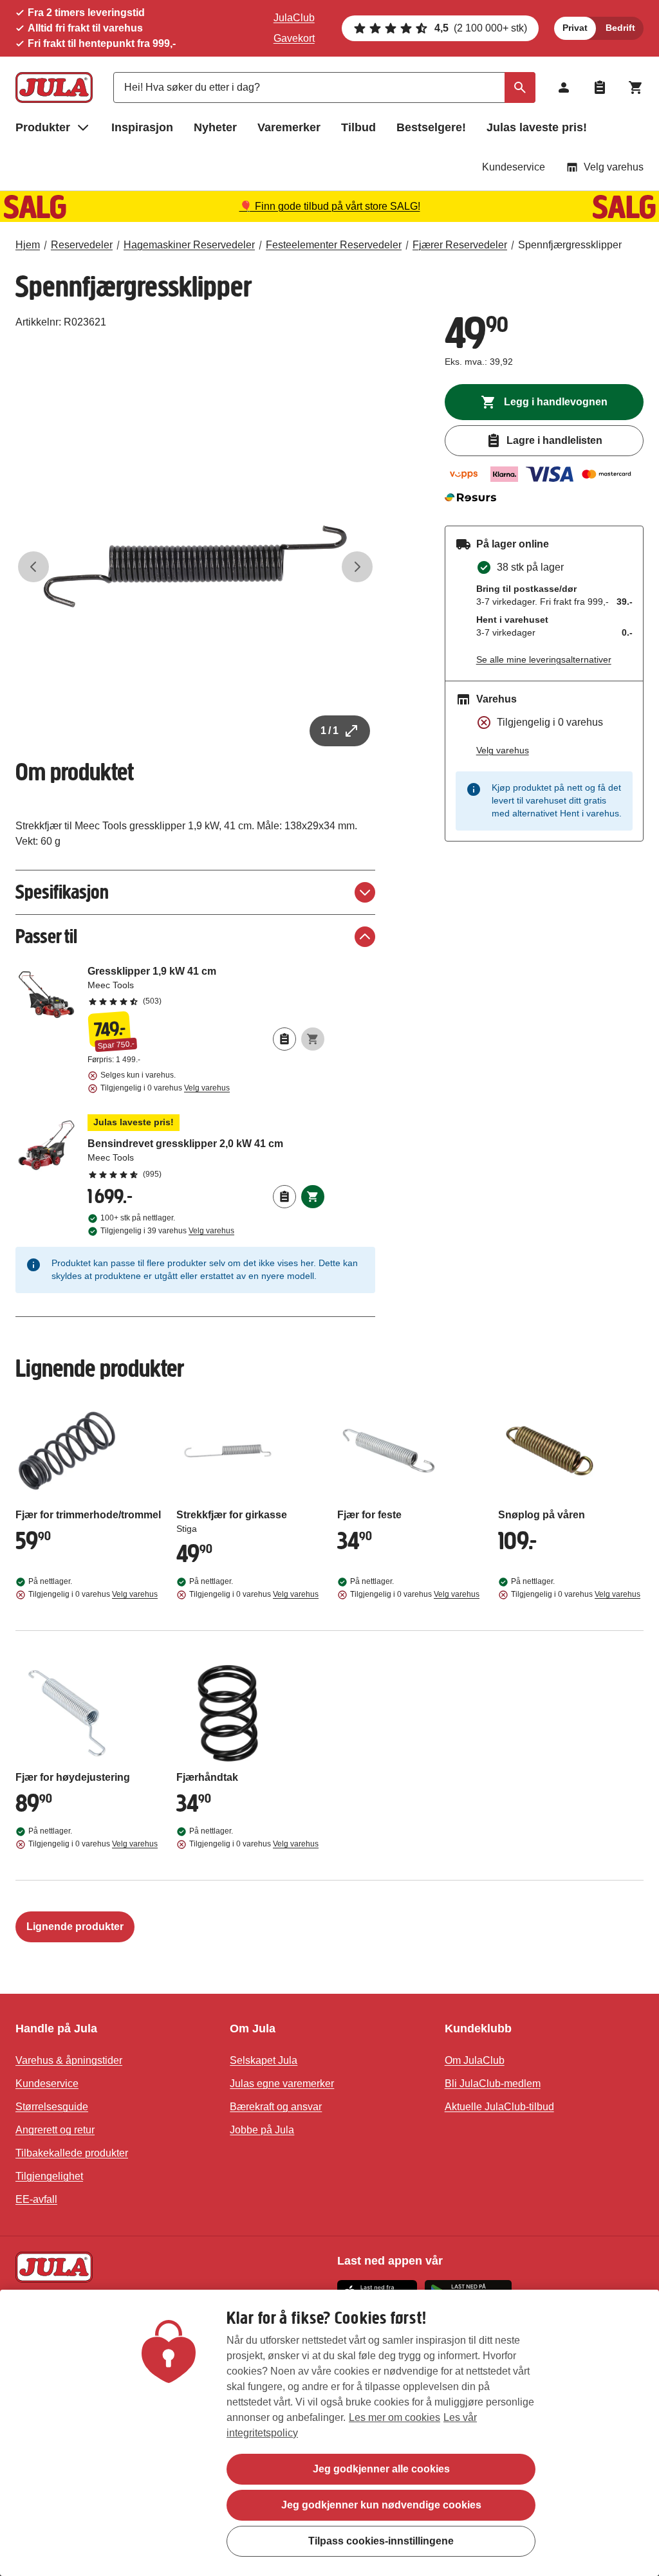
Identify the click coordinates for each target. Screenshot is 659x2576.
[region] (329, 2433)
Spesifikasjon (62, 892)
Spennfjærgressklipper (570, 245)
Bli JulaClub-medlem (493, 2084)
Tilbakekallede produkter (72, 2153)
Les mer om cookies (394, 2417)
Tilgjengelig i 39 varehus (167, 1231)
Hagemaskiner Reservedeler (189, 245)
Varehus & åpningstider (69, 2060)
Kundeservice (514, 167)
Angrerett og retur (55, 2130)
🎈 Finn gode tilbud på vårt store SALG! (330, 206)
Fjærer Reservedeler (460, 245)
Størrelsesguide (52, 2107)
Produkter (43, 127)
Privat (575, 28)
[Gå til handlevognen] (636, 87)
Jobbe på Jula (262, 2130)
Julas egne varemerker (282, 2084)
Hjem (28, 245)
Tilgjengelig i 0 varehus (165, 1088)
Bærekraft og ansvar (276, 2107)
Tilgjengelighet (49, 2176)
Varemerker (289, 127)
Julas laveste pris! (537, 127)
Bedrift (620, 28)
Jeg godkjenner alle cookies (381, 2469)
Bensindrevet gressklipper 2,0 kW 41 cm (206, 1147)
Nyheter (215, 127)
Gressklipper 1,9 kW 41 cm (206, 986)
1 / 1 (329, 731)
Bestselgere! (431, 127)
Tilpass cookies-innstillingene (381, 2541)
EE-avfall (36, 2199)
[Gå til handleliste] (600, 87)
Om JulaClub (475, 2060)
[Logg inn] (564, 87)
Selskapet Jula (264, 2060)
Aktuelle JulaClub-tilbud (499, 2107)
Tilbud (358, 127)
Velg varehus (614, 167)
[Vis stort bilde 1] (195, 566)
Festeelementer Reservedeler (334, 245)
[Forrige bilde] (33, 567)
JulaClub (294, 18)
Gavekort (294, 38)
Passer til (46, 936)
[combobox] (324, 87)
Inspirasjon (142, 127)
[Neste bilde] (357, 567)
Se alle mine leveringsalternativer (544, 659)
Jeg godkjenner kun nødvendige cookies (381, 2505)
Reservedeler (82, 245)
